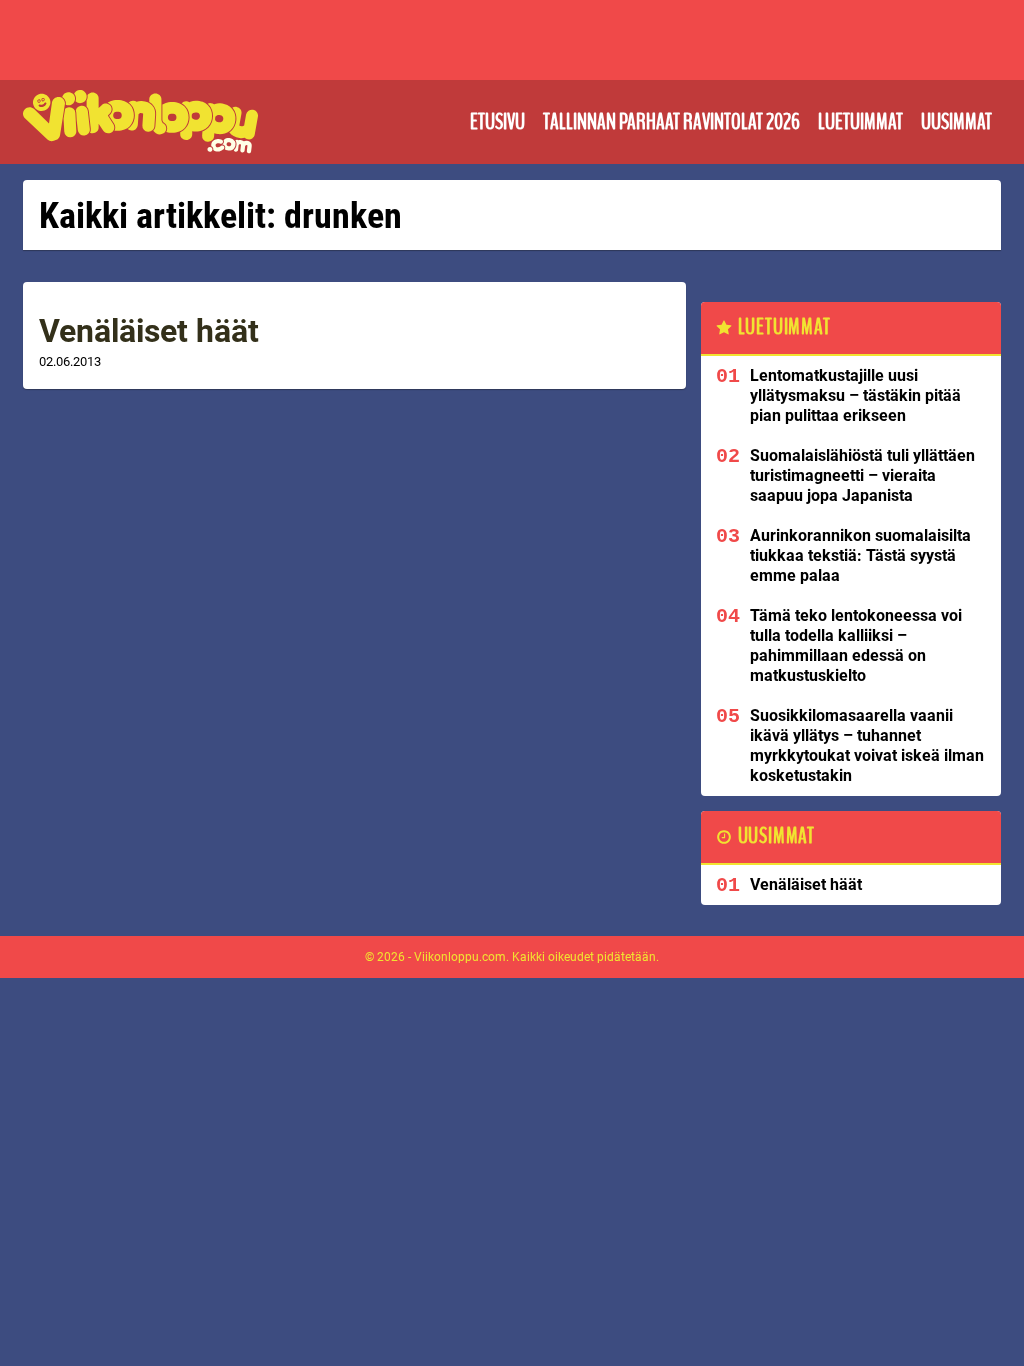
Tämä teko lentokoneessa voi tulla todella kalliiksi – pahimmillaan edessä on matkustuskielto (856, 645)
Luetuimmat (860, 122)
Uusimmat (956, 122)
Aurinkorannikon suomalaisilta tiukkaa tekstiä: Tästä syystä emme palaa (860, 555)
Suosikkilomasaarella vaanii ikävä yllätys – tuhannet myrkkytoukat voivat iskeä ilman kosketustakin (867, 745)
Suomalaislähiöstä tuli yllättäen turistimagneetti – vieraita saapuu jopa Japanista (862, 475)
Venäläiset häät (149, 331)
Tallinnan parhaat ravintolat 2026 (671, 122)
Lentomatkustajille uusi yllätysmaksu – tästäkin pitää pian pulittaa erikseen (855, 395)
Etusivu (497, 122)
